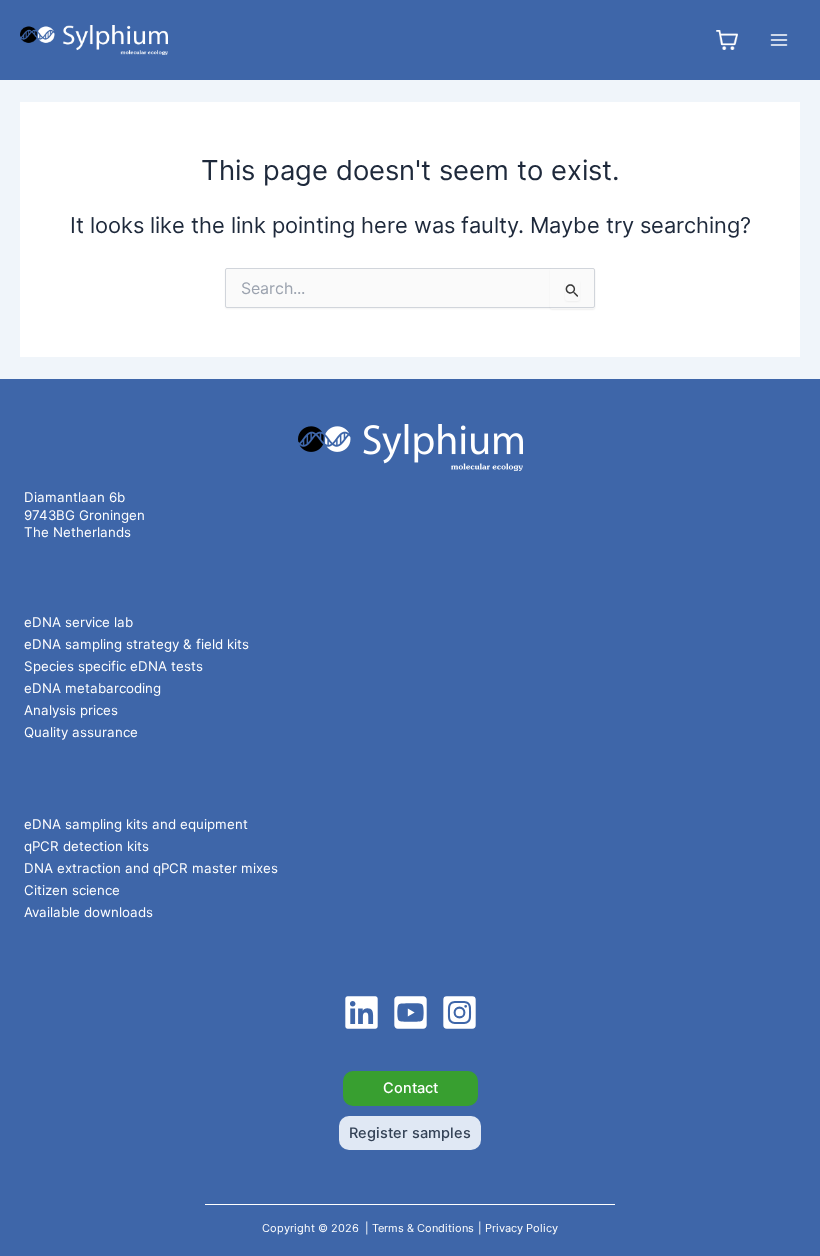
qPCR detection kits (86, 846)
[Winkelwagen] (727, 39)
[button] (410, 1088)
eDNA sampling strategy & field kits (136, 644)
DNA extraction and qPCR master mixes (151, 868)
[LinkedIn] (361, 1012)
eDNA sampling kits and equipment (136, 824)
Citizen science (72, 890)
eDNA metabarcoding (92, 688)
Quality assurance (81, 732)
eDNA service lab (78, 622)
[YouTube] (410, 1012)
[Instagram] (459, 1012)
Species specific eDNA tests (113, 666)
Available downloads (88, 912)
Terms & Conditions (423, 1228)
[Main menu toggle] (779, 40)
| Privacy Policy (518, 1228)
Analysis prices (71, 710)
